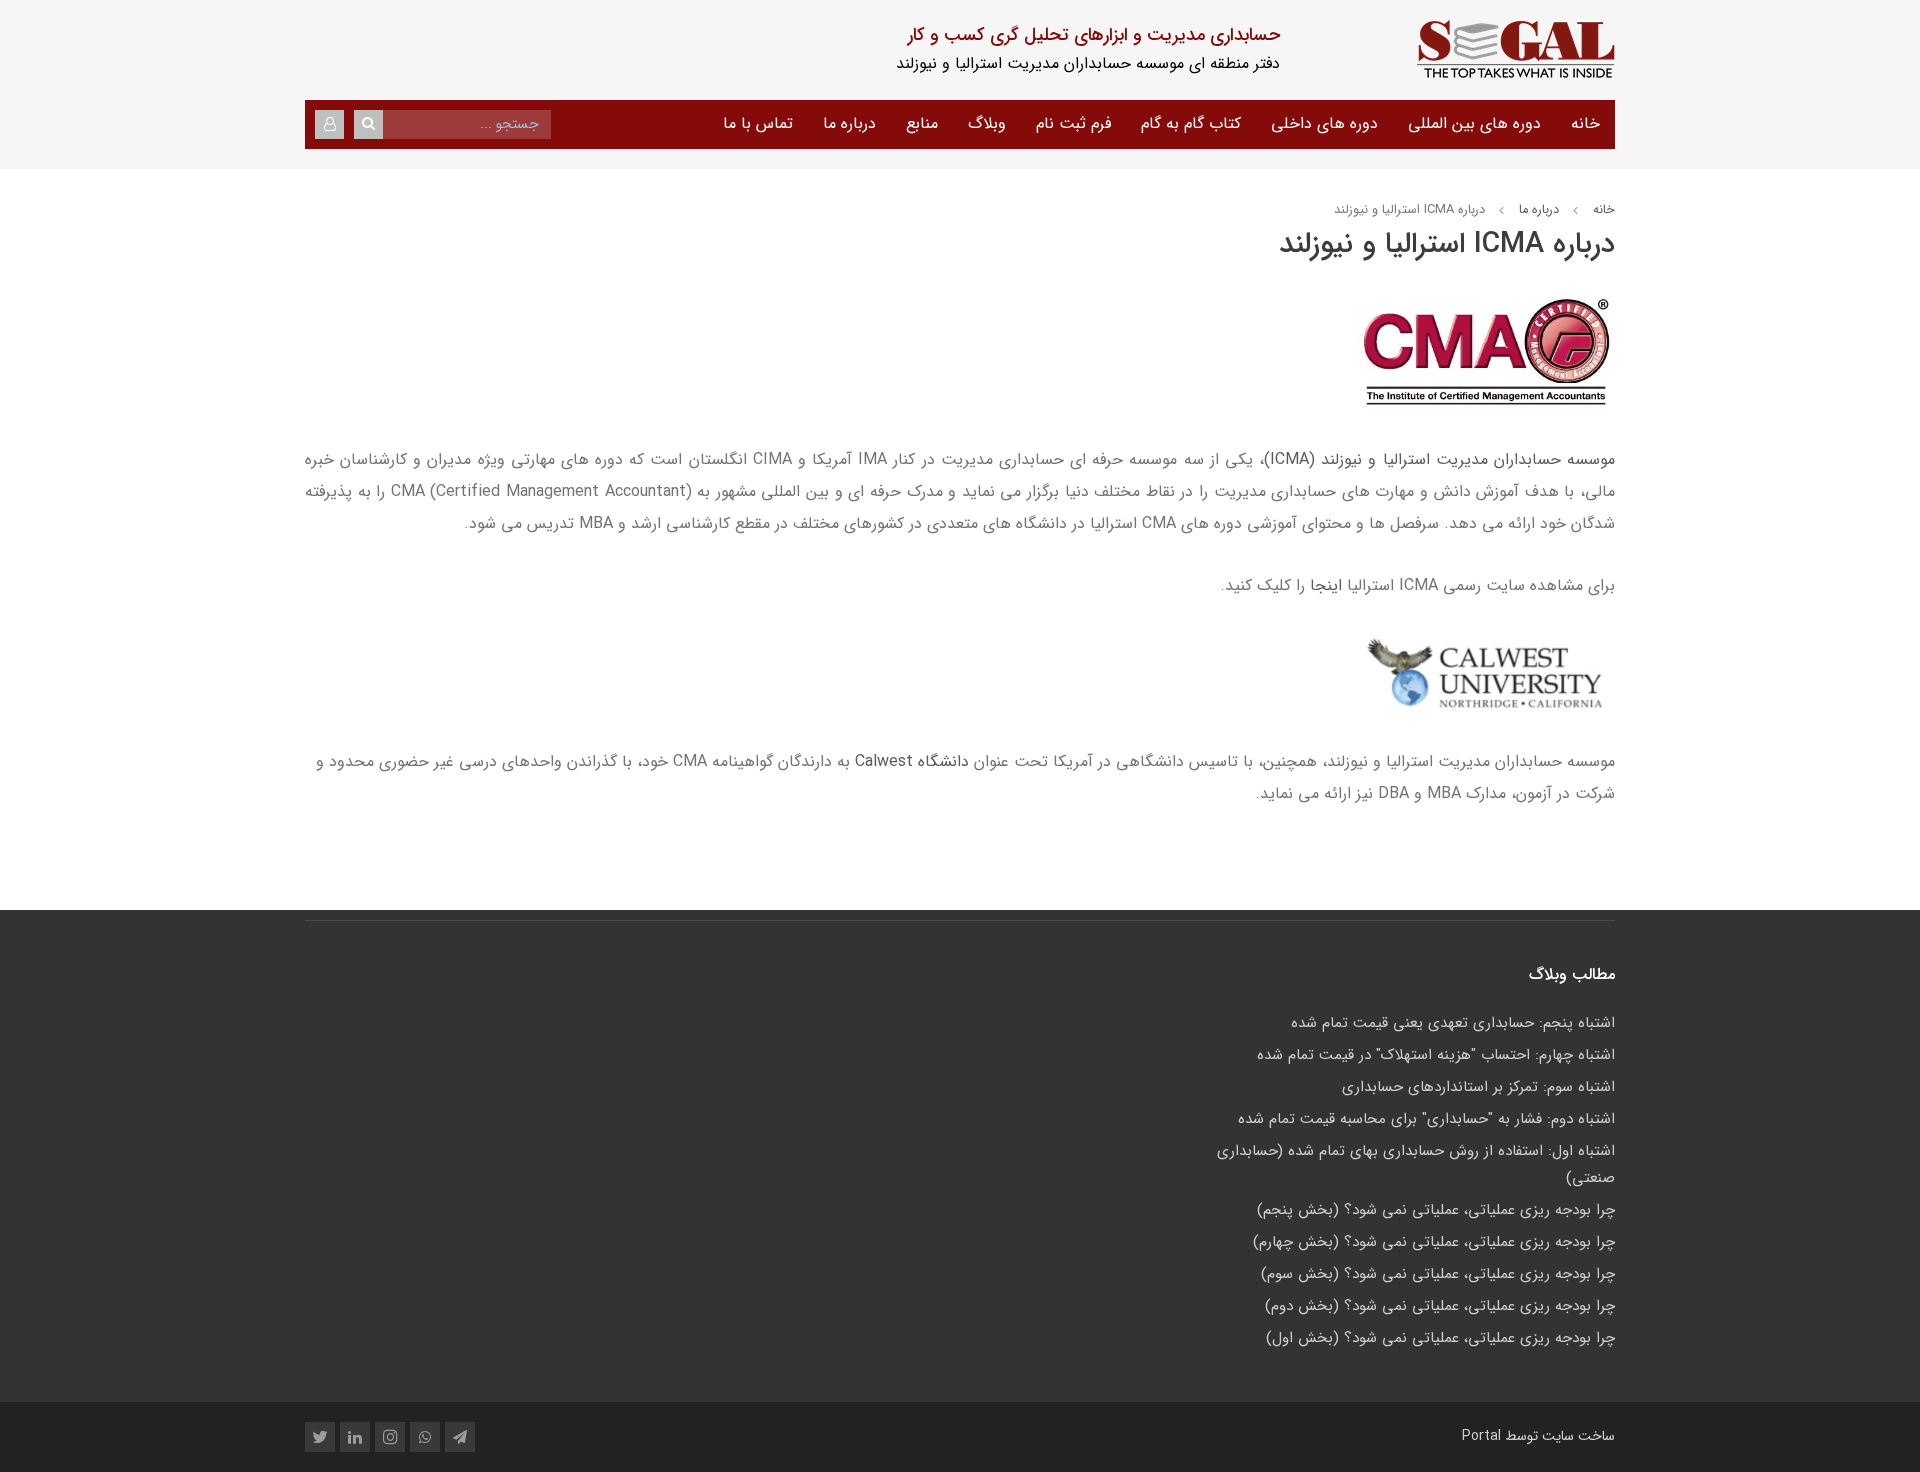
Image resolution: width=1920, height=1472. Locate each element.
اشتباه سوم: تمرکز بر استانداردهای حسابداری (1478, 1087)
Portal (1481, 1436)
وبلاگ (987, 123)
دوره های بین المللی (1474, 123)
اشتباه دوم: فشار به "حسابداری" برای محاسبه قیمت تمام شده (1426, 1119)
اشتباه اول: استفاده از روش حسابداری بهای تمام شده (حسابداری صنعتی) (1416, 1164)
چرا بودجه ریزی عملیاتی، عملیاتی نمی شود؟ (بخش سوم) (1438, 1274)
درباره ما (849, 123)
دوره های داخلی (1324, 123)
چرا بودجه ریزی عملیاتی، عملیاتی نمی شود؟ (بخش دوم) (1440, 1306)
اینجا (1326, 585)
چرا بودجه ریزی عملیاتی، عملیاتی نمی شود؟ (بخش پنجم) (1436, 1210)
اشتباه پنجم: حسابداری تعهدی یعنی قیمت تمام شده (1453, 1023)
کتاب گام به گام (1191, 123)
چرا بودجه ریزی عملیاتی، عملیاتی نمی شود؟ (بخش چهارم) (1434, 1242)
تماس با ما (758, 123)
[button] (329, 124)
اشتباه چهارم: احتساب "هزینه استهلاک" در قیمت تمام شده (1436, 1055)
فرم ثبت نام (1073, 123)
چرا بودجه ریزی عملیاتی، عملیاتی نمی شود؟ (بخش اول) (1440, 1338)
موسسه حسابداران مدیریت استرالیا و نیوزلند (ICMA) (1439, 459)
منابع (922, 123)
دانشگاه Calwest (912, 761)
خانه (1585, 123)
